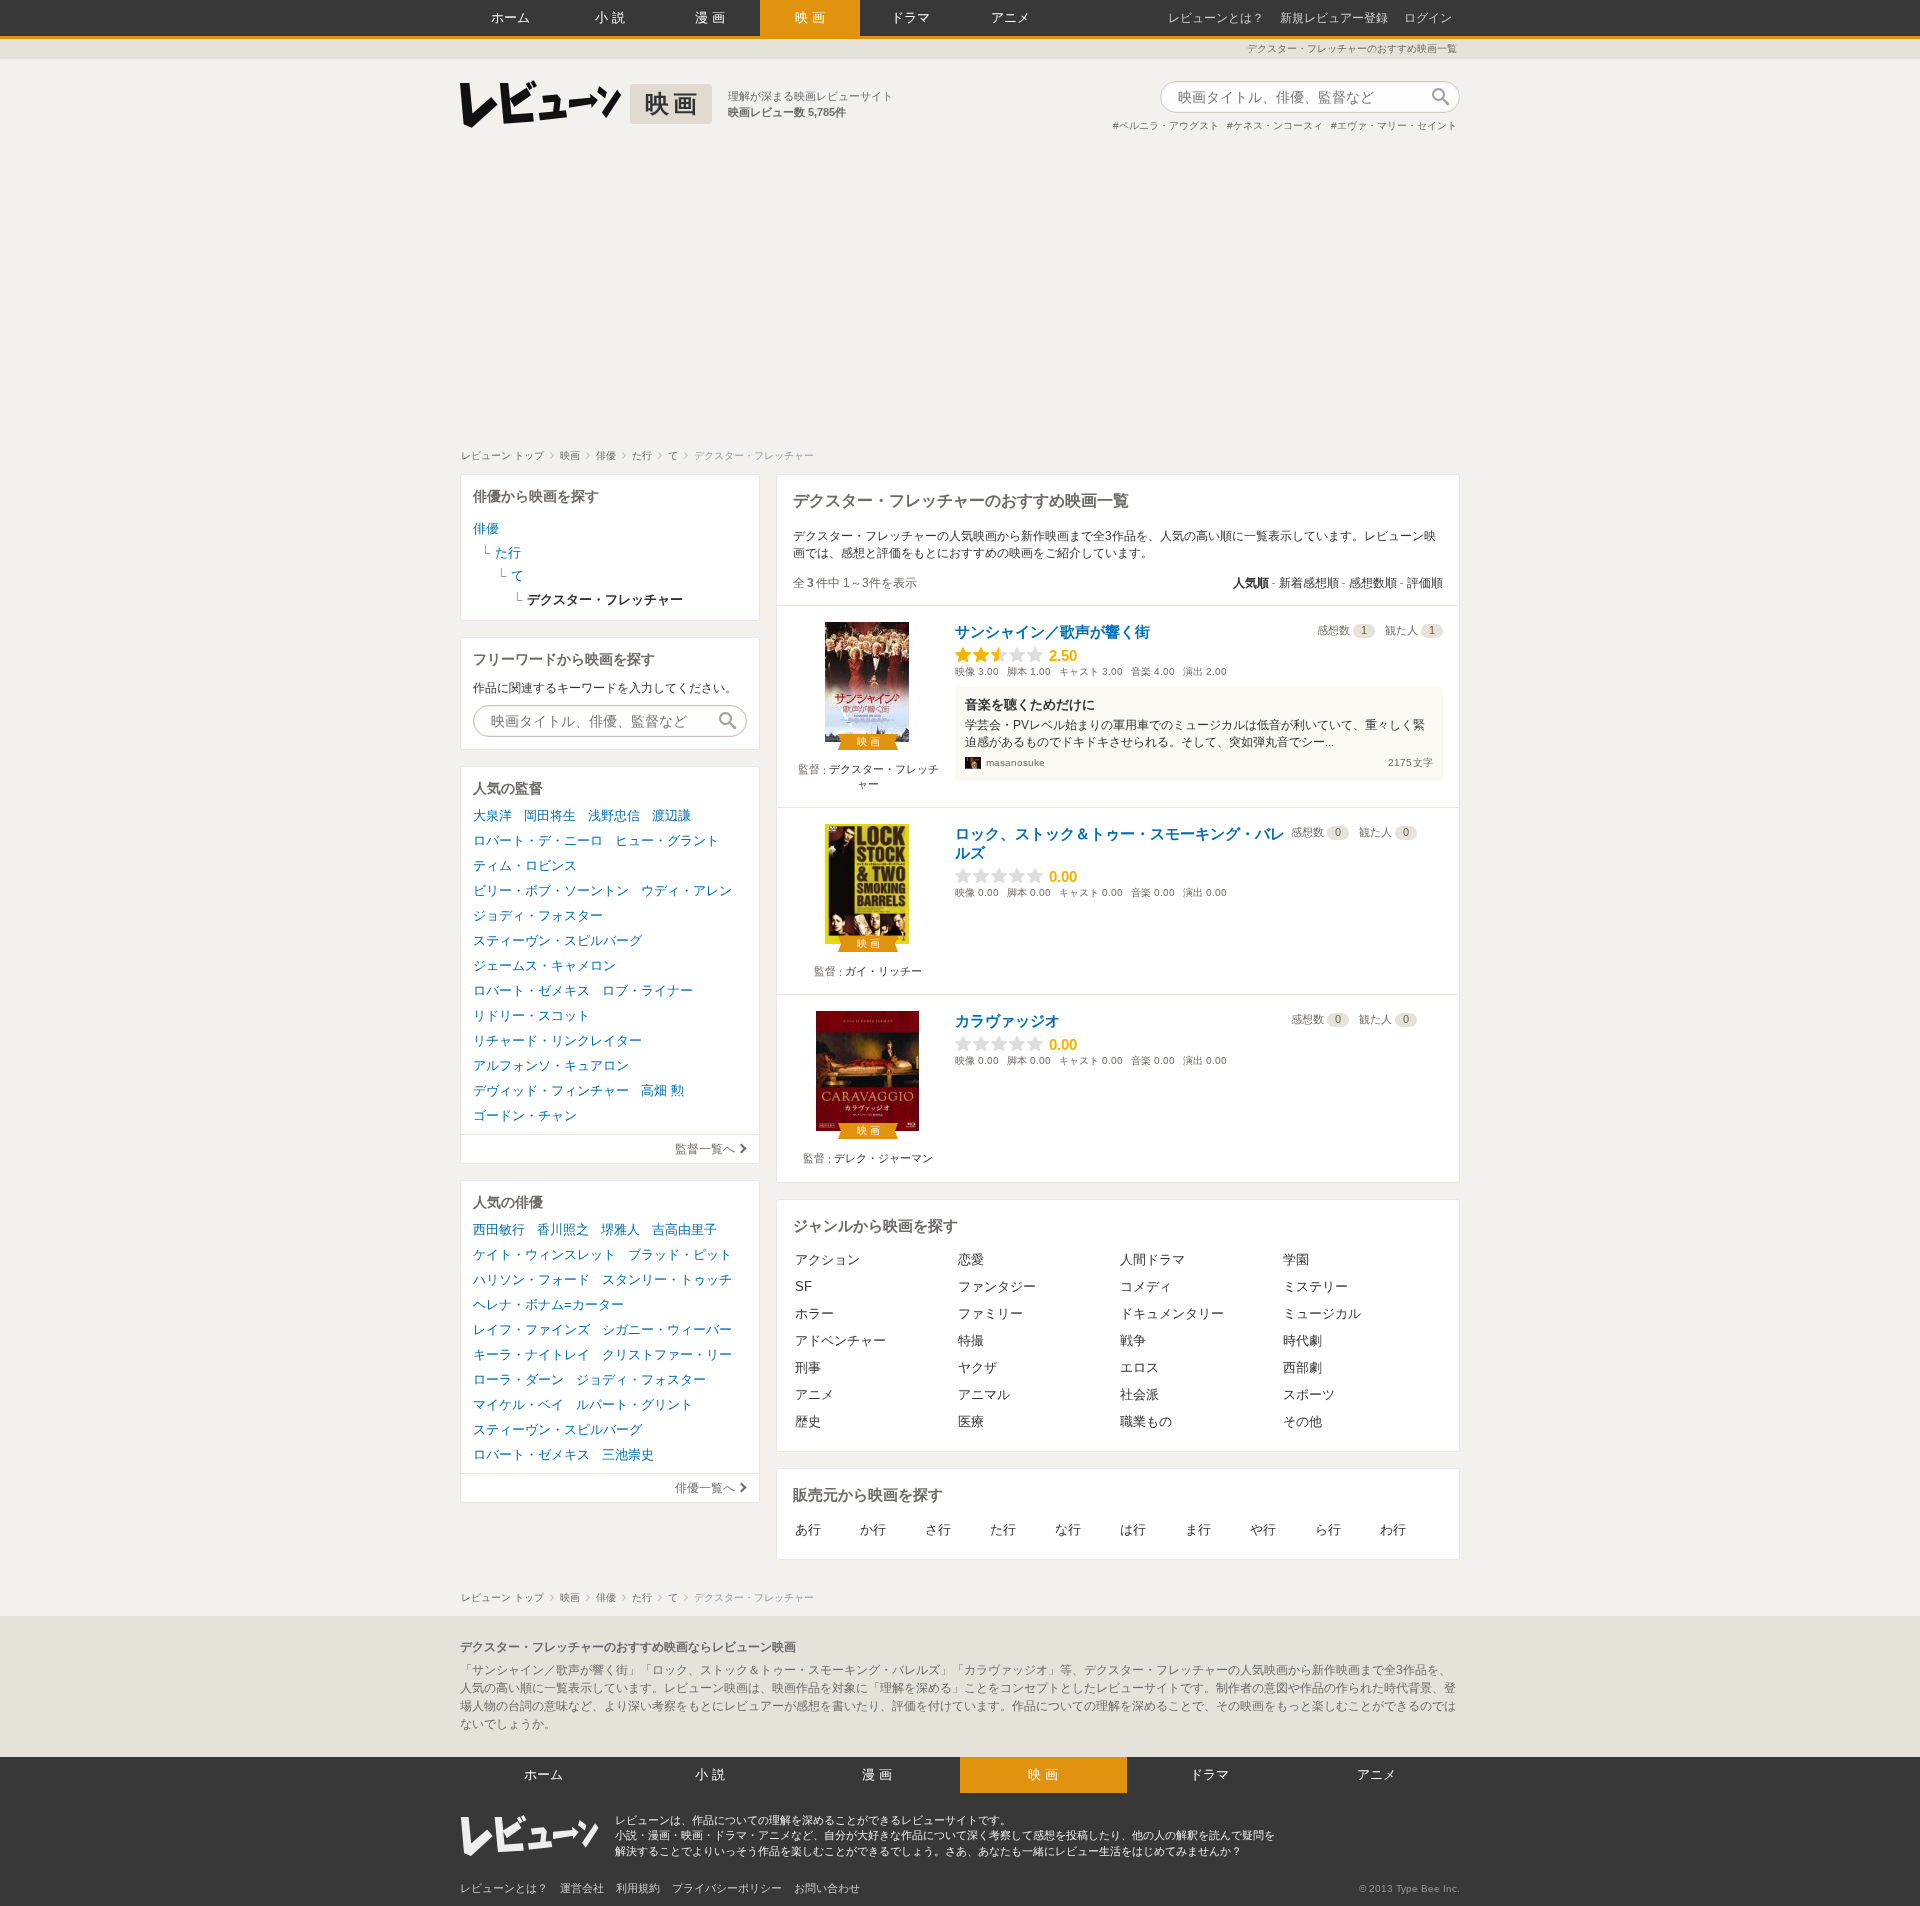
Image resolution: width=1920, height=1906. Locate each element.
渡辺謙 (671, 815)
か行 (873, 1529)
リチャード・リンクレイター (557, 1040)
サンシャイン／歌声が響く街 (1052, 631)
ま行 (1198, 1529)
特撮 (971, 1340)
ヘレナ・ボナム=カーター (548, 1304)
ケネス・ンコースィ (1278, 125)
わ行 (1393, 1529)
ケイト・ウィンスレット (544, 1254)
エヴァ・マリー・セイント (1397, 125)
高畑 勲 (662, 1090)
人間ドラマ (1152, 1259)
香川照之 (563, 1229)
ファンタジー (997, 1286)
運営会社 (582, 1888)
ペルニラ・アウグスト (1169, 125)
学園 (1296, 1259)
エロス (1139, 1367)
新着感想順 (1309, 583)
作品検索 (1440, 97)
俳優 (486, 528)
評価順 (1425, 583)
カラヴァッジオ (1007, 1020)
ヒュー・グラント (667, 840)
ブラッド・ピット (680, 1254)
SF (803, 1286)
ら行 (1328, 1529)
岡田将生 (550, 815)
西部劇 (1302, 1367)
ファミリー (990, 1313)
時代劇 (1302, 1340)
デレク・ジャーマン (883, 1158)
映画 (812, 17)
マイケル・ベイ (518, 1404)
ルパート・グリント (634, 1404)
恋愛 (971, 1259)
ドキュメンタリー (1172, 1313)
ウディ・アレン (686, 890)
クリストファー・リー (667, 1354)
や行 (1263, 1529)
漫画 (712, 17)
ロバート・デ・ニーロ (538, 840)
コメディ (1146, 1286)
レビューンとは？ (1216, 18)
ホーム (510, 17)
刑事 (808, 1367)
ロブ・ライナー (647, 990)
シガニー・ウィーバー (667, 1329)
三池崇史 (628, 1454)
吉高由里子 (684, 1229)
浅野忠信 (614, 815)
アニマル (984, 1394)
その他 (1302, 1421)
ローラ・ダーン (518, 1379)
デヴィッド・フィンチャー (551, 1090)
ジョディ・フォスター (538, 915)
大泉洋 (492, 815)
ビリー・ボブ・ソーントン (551, 890)
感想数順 (1373, 583)
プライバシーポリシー (727, 1888)
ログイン (1428, 18)
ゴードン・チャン (525, 1115)
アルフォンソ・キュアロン (551, 1065)
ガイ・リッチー (883, 971)
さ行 (938, 1529)
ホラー (814, 1313)
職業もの (1146, 1421)
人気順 (1251, 583)
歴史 (808, 1421)
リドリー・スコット (531, 1015)
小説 (612, 17)
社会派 (1139, 1394)
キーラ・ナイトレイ (531, 1354)
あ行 (808, 1529)
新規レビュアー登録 (1334, 18)
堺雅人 (620, 1229)
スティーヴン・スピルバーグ (557, 940)
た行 (1003, 1529)
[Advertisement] (960, 299)
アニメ (1010, 17)
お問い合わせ (827, 1888)
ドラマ (910, 17)
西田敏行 (499, 1229)
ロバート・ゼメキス (531, 990)
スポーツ (1309, 1394)
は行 (1133, 1529)
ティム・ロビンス (525, 865)
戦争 (1133, 1340)
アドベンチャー (840, 1340)
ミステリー (1315, 1286)
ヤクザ (977, 1367)
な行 (1068, 1529)
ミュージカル (1322, 1313)
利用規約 (638, 1888)
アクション (827, 1259)
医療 (971, 1421)
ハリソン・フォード (531, 1279)
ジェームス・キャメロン (544, 965)
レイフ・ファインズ (531, 1329)
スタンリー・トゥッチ (667, 1279)
